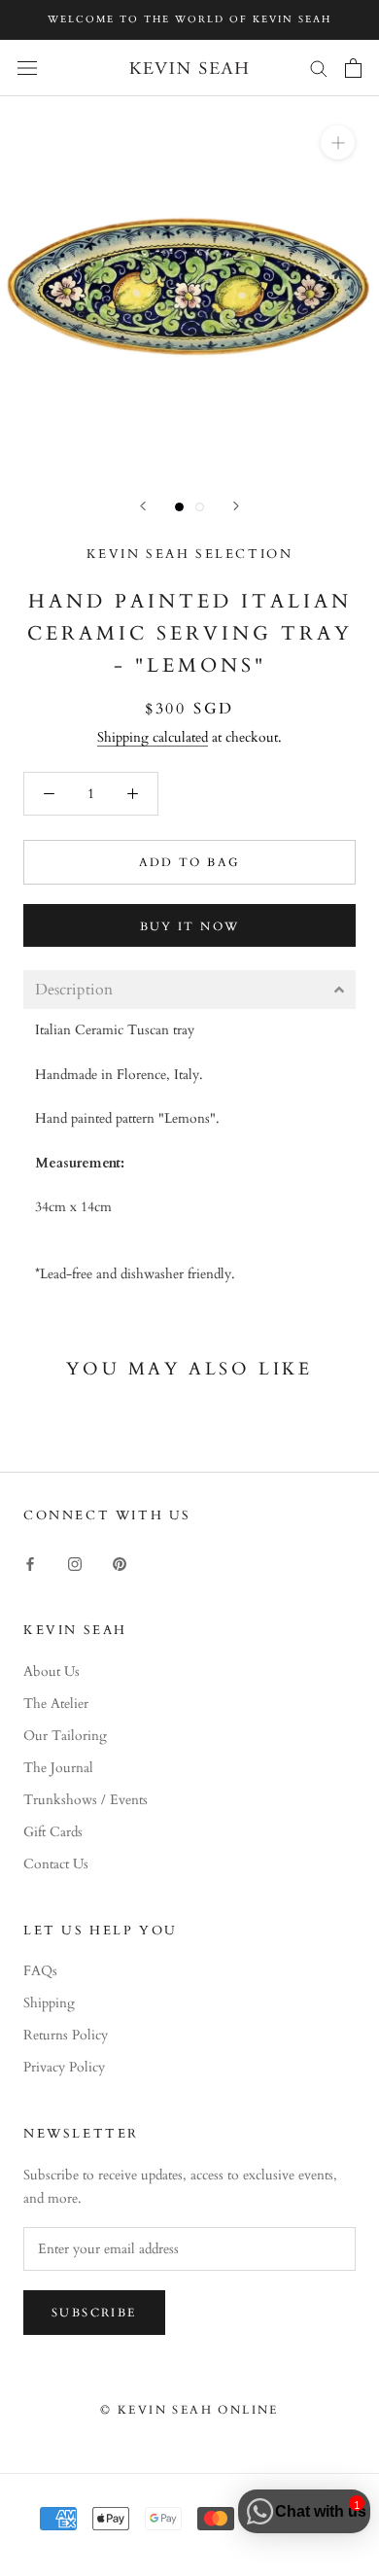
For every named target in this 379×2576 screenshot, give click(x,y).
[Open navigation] (27, 68)
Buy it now (190, 926)
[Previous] (143, 506)
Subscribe (94, 2313)
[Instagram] (75, 1563)
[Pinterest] (120, 1563)
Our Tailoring (65, 1736)
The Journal (58, 1768)
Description (74, 990)
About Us (52, 1671)
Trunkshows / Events (86, 1800)
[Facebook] (30, 1563)
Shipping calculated (153, 737)
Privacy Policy (64, 2067)
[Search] (319, 68)
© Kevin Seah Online (189, 2410)
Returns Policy (66, 2035)
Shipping (49, 2003)
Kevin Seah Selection (190, 554)
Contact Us (56, 1864)
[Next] (236, 506)
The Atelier (56, 1704)
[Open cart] (353, 68)
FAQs (40, 1971)
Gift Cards (53, 1832)
